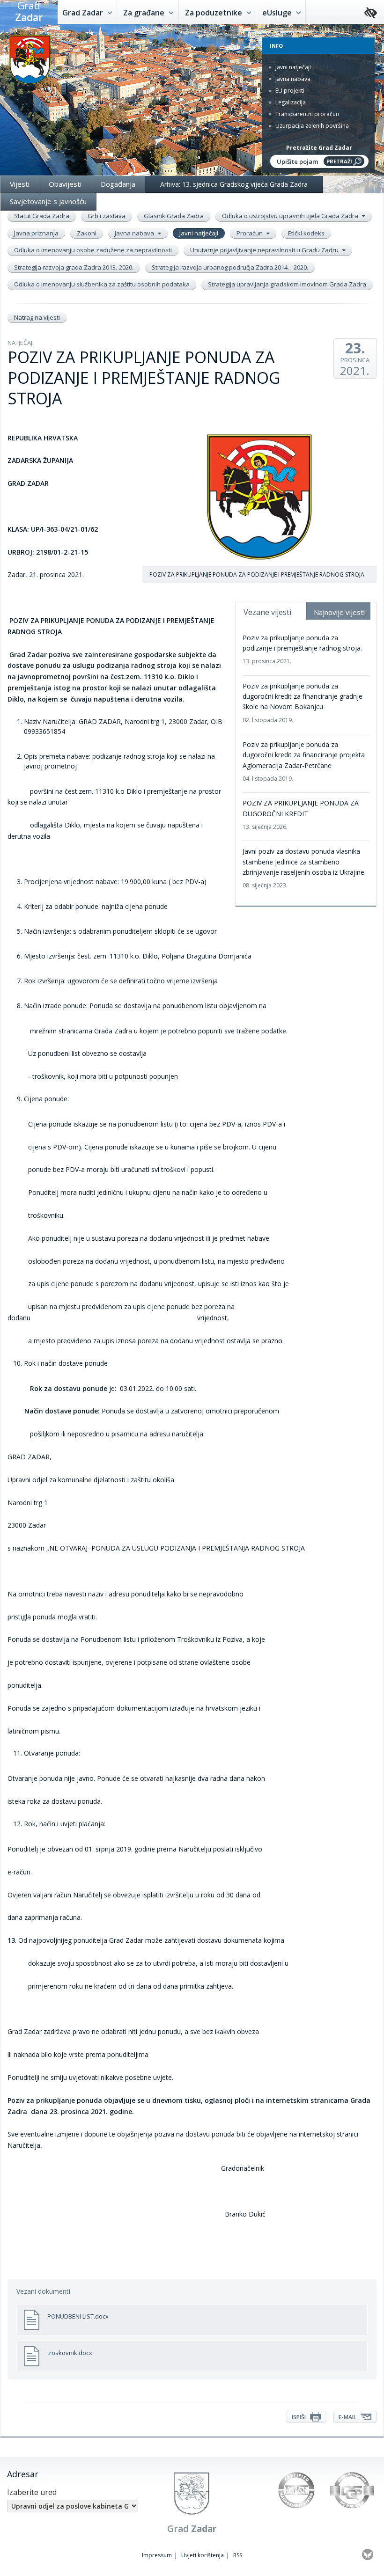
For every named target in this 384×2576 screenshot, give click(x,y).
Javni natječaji (292, 67)
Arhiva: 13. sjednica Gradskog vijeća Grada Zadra (234, 184)
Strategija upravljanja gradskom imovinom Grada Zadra (287, 284)
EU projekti (289, 91)
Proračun (250, 233)
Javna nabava (292, 79)
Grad (29, 12)
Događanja (118, 184)
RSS (238, 2555)
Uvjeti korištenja (203, 2555)
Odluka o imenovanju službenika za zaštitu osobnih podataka (102, 284)
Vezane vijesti (267, 612)
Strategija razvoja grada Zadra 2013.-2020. (74, 267)
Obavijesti (65, 184)
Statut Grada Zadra (42, 216)
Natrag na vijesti (37, 317)
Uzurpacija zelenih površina (311, 126)
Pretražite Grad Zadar (319, 148)
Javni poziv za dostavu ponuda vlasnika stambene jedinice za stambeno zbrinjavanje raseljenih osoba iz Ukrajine (303, 868)
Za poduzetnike (214, 13)
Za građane (145, 13)
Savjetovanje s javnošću (48, 201)
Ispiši (299, 2417)
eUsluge (278, 13)
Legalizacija (290, 102)
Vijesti (20, 184)
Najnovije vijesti (339, 612)
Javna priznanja (36, 233)
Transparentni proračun (306, 114)
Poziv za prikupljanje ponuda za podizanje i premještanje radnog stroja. (302, 649)
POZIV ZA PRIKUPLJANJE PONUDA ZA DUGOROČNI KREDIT (301, 815)
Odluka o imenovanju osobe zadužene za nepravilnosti (93, 250)
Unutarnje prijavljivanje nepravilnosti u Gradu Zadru (265, 250)
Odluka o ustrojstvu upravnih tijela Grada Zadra (291, 216)
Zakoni (87, 233)
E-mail (348, 2417)
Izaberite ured (32, 2492)
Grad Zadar (84, 13)
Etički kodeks (306, 233)
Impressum (157, 2555)
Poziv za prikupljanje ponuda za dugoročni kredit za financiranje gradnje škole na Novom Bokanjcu (303, 703)
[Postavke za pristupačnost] (371, 13)
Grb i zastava (107, 216)
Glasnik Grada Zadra (174, 216)
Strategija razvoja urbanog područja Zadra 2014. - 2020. (230, 267)
